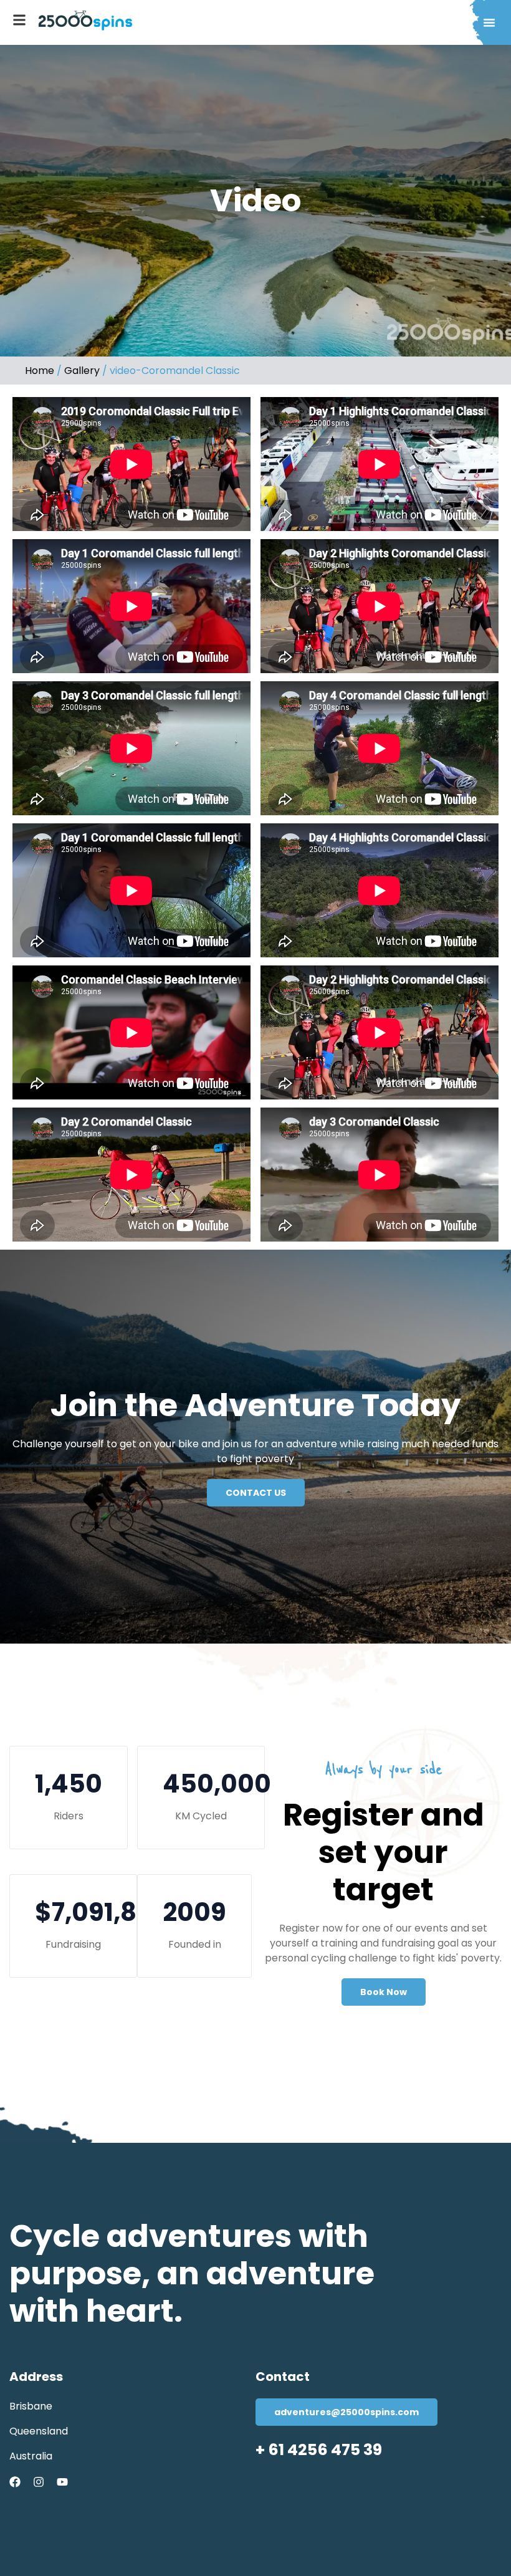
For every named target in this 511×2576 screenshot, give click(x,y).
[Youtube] (62, 2482)
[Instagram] (39, 2482)
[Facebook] (15, 2482)
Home (40, 371)
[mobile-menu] (19, 20)
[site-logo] (85, 21)
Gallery (82, 371)
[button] (489, 22)
